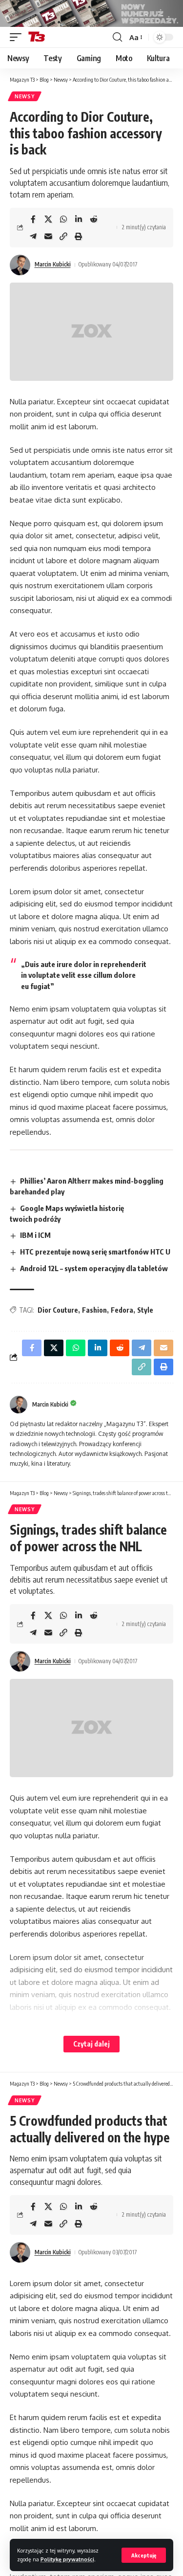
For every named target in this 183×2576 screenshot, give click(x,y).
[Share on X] (48, 219)
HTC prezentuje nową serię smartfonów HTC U (95, 1252)
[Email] (48, 236)
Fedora (122, 1310)
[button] (144, 2555)
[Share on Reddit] (94, 219)
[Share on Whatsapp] (63, 219)
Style (145, 1310)
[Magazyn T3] (37, 37)
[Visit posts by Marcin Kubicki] (20, 265)
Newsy (25, 96)
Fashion (94, 1310)
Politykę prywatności (67, 2559)
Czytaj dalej (91, 2044)
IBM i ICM (35, 1235)
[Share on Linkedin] (79, 219)
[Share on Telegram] (33, 236)
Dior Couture (58, 1310)
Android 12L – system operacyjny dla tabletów (94, 1268)
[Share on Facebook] (33, 219)
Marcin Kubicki (53, 264)
